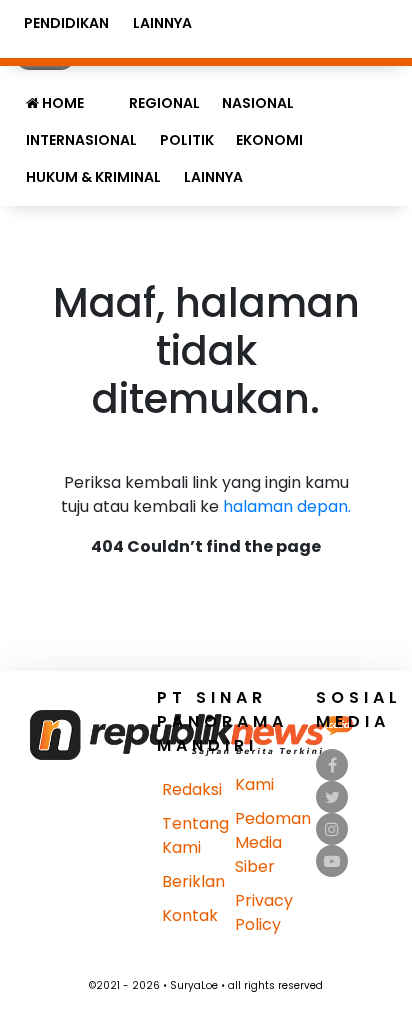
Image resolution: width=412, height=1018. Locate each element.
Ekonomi (269, 140)
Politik (187, 140)
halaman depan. (287, 506)
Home (61, 103)
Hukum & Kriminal (93, 177)
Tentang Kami (195, 835)
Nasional (258, 103)
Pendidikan (66, 23)
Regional (164, 103)
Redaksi (192, 789)
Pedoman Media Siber (273, 842)
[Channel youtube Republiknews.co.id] (332, 861)
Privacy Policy (264, 912)
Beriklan (193, 881)
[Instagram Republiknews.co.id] (332, 829)
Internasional (81, 140)
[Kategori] (106, 93)
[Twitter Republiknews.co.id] (332, 797)
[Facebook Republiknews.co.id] (332, 765)
